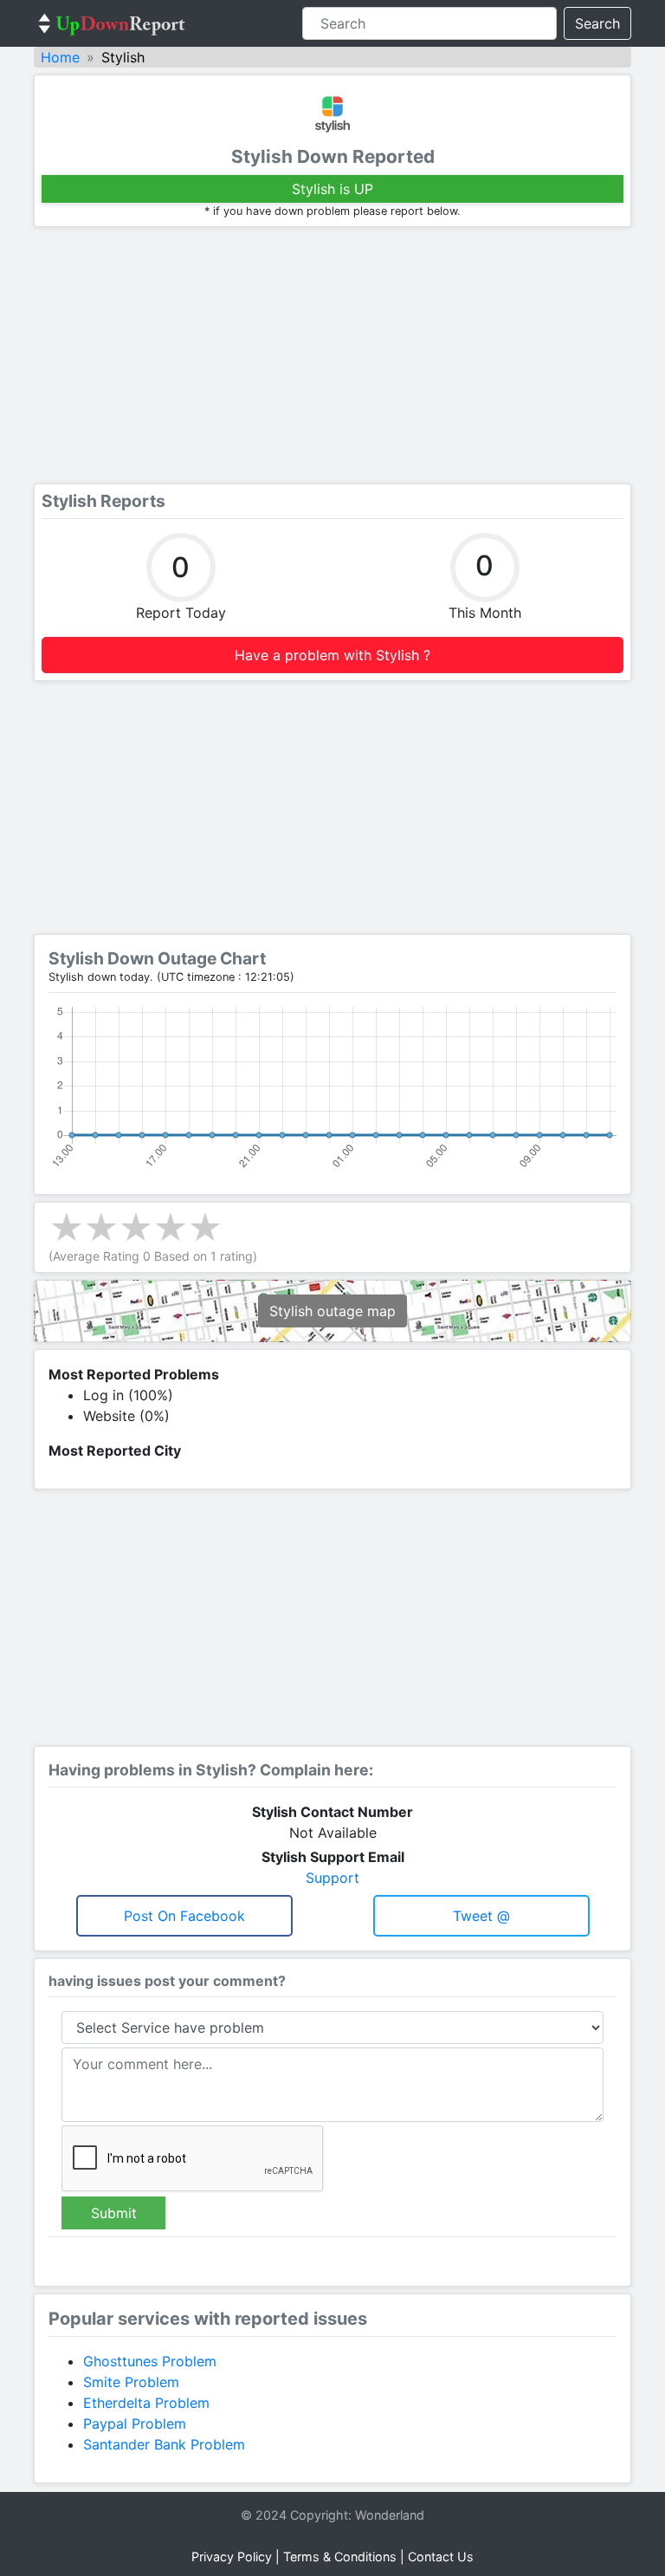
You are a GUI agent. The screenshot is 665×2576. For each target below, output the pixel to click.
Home (60, 57)
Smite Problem (131, 2382)
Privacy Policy (232, 2557)
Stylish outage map (332, 1311)
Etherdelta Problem (146, 2403)
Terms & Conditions (340, 2557)
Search (597, 23)
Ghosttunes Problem (150, 2361)
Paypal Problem (135, 2424)
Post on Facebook (184, 1916)
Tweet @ (481, 1916)
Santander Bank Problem (164, 2444)
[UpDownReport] (112, 23)
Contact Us (441, 2557)
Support (332, 1878)
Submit (114, 2213)
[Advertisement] (332, 355)
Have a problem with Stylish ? (332, 655)
